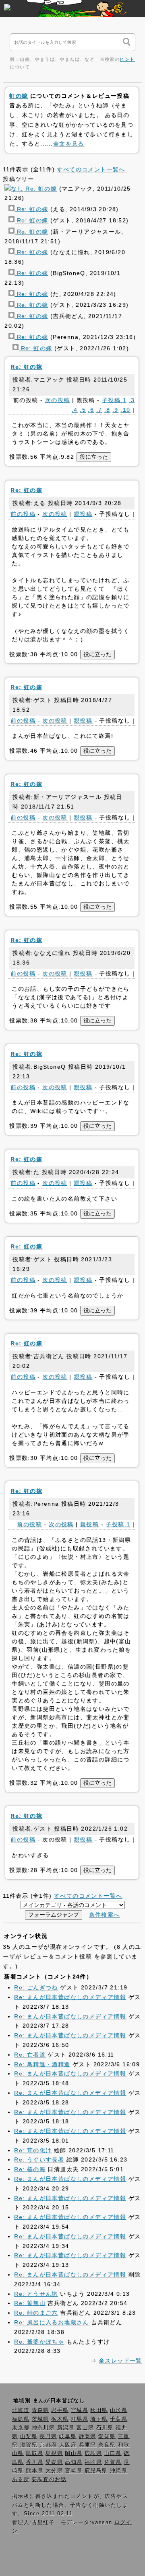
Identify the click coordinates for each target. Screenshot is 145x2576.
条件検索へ (105, 1915)
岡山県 (74, 2453)
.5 (83, 410)
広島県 (93, 2453)
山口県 (113, 2453)
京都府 (48, 2445)
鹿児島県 (96, 2471)
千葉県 (119, 2419)
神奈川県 (43, 2428)
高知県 (74, 2462)
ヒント (127, 59)
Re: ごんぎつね (36, 1987)
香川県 (34, 2462)
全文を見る (69, 144)
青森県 (40, 2410)
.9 (115, 410)
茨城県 (40, 2419)
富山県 (85, 2428)
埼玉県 (99, 2419)
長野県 (48, 2436)
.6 (91, 410)
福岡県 (93, 2462)
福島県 (21, 2419)
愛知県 (107, 2436)
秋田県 (99, 2410)
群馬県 (80, 2419)
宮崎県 (74, 2471)
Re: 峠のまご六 (36, 2313)
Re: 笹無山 (30, 2303)
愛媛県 (54, 2462)
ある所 (21, 2480)
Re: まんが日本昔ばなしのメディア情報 (70, 1997)
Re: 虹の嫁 (40, 189)
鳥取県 (34, 2453)
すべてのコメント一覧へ (91, 169)
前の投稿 (23, 514)
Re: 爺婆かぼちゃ (39, 2342)
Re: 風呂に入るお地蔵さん (52, 2322)
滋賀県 (29, 2445)
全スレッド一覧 (120, 2360)
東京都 (21, 2428)
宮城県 (80, 2410)
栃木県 (60, 2419)
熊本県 (34, 2471)
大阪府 (68, 2445)
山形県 (119, 2410)
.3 (132, 400)
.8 (107, 410)
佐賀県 (113, 2462)
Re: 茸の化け (33, 2150)
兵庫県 (88, 2445)
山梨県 (29, 2436)
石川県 (105, 2428)
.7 (99, 410)
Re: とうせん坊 (36, 2294)
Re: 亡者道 (30, 2055)
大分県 (54, 2471)
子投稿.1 (114, 400)
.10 (125, 410)
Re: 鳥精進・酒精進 (42, 2064)
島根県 (54, 2453)
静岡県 (88, 2436)
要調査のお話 (49, 2480)
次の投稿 (58, 400)
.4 (75, 410)
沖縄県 (119, 2471)
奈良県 (107, 2445)
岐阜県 (68, 2436)
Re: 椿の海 (30, 2169)
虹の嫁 (19, 96)
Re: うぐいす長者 (39, 2159)
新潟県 (66, 2428)
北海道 (21, 2410)
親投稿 (83, 514)
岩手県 (60, 2410)
